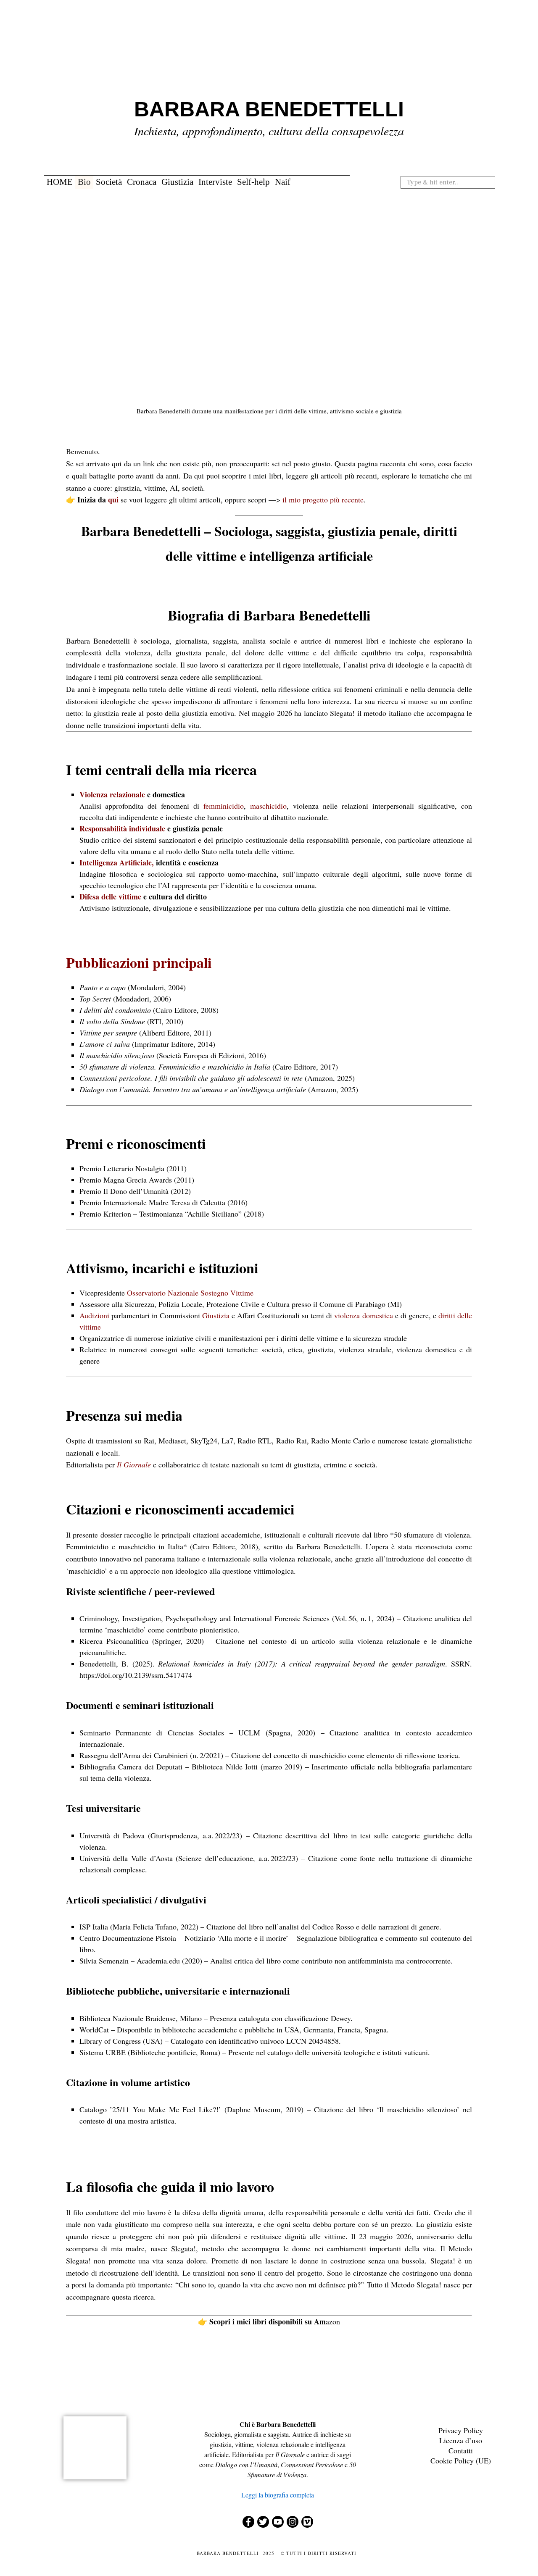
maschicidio (268, 806)
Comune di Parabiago (352, 1304)
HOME (60, 182)
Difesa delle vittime (110, 896)
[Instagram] (293, 2522)
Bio (84, 182)
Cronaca (142, 182)
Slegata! (183, 2248)
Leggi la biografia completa (278, 2495)
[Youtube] (278, 2522)
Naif (283, 182)
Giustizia (177, 182)
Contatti (461, 2450)
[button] (487, 182)
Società (109, 182)
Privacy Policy (461, 2430)
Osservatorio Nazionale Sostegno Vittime (190, 1293)
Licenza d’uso (461, 2440)
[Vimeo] (307, 2522)
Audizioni (94, 1315)
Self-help (253, 182)
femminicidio (224, 806)
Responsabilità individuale (122, 828)
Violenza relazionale (112, 794)
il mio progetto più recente (323, 499)
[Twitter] (263, 2522)
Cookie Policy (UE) (461, 2460)
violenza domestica (363, 1315)
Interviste (215, 182)
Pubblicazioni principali (139, 962)
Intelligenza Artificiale (116, 862)
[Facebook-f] (248, 2522)
